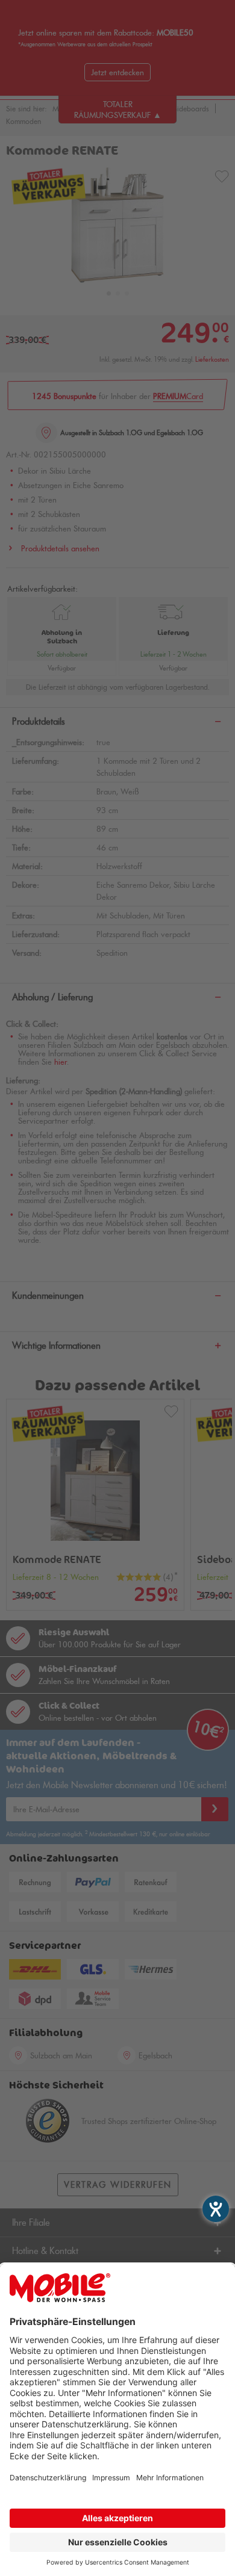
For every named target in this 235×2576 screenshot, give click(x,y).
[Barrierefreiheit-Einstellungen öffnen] (216, 2209)
